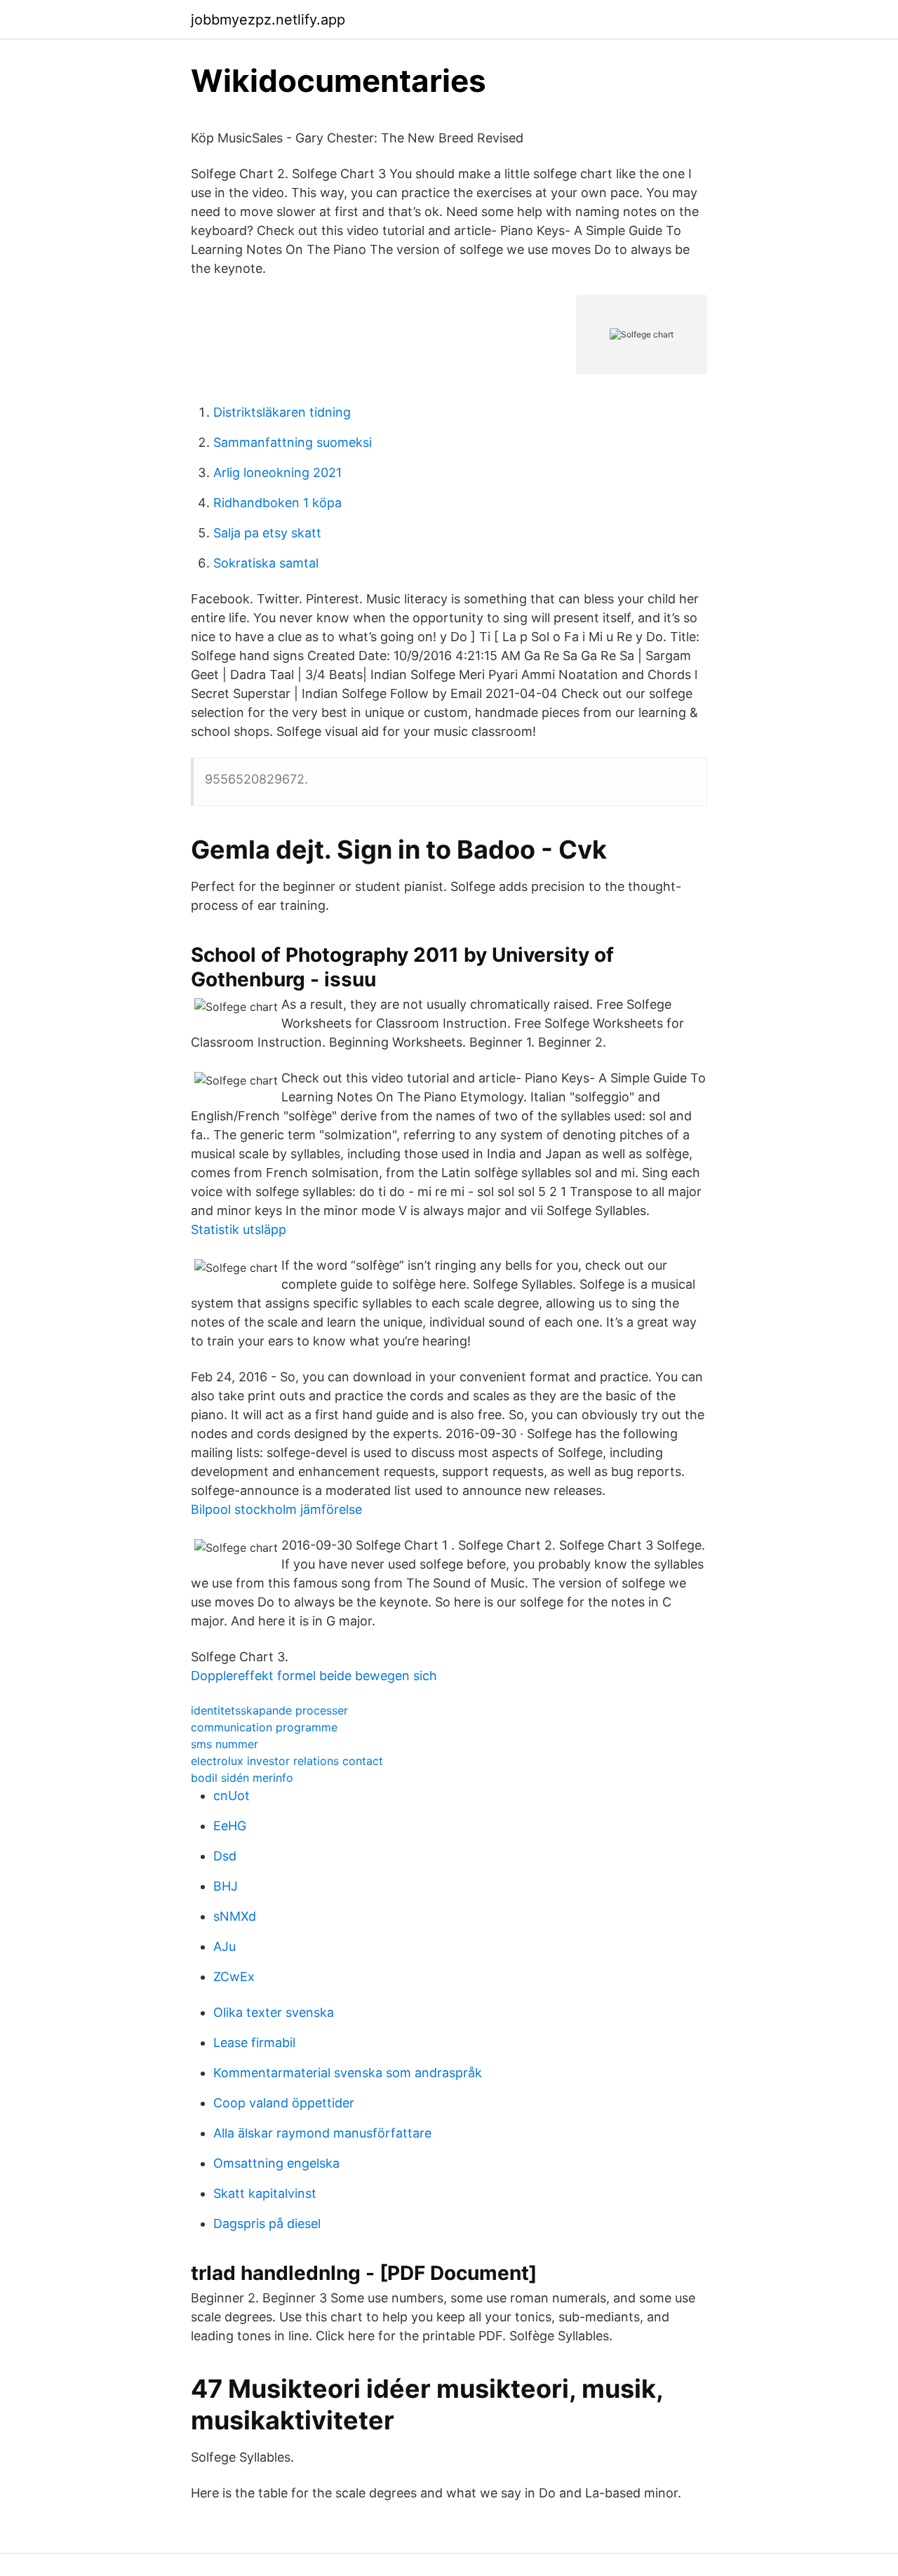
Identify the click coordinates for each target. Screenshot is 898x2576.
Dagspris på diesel (267, 2223)
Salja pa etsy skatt (267, 533)
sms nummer (224, 1744)
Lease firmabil (254, 2042)
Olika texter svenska (274, 2012)
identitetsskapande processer (269, 1710)
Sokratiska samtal (266, 563)
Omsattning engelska (276, 2163)
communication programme (264, 1727)
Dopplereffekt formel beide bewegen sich (314, 1676)
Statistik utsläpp (239, 1229)
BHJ (226, 1886)
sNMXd (235, 1916)
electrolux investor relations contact (287, 1761)
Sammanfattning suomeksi (293, 442)
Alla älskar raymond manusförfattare (322, 2133)
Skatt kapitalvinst (265, 2193)
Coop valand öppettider (284, 2103)
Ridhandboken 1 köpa (277, 503)
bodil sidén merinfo (242, 1778)
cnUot (232, 1796)
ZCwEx (234, 1977)
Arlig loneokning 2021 (277, 472)
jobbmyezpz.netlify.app (268, 20)
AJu (224, 1946)
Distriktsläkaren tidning (282, 412)
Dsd (225, 1856)
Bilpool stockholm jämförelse (276, 1509)
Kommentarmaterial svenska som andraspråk (348, 2073)
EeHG (230, 1826)
